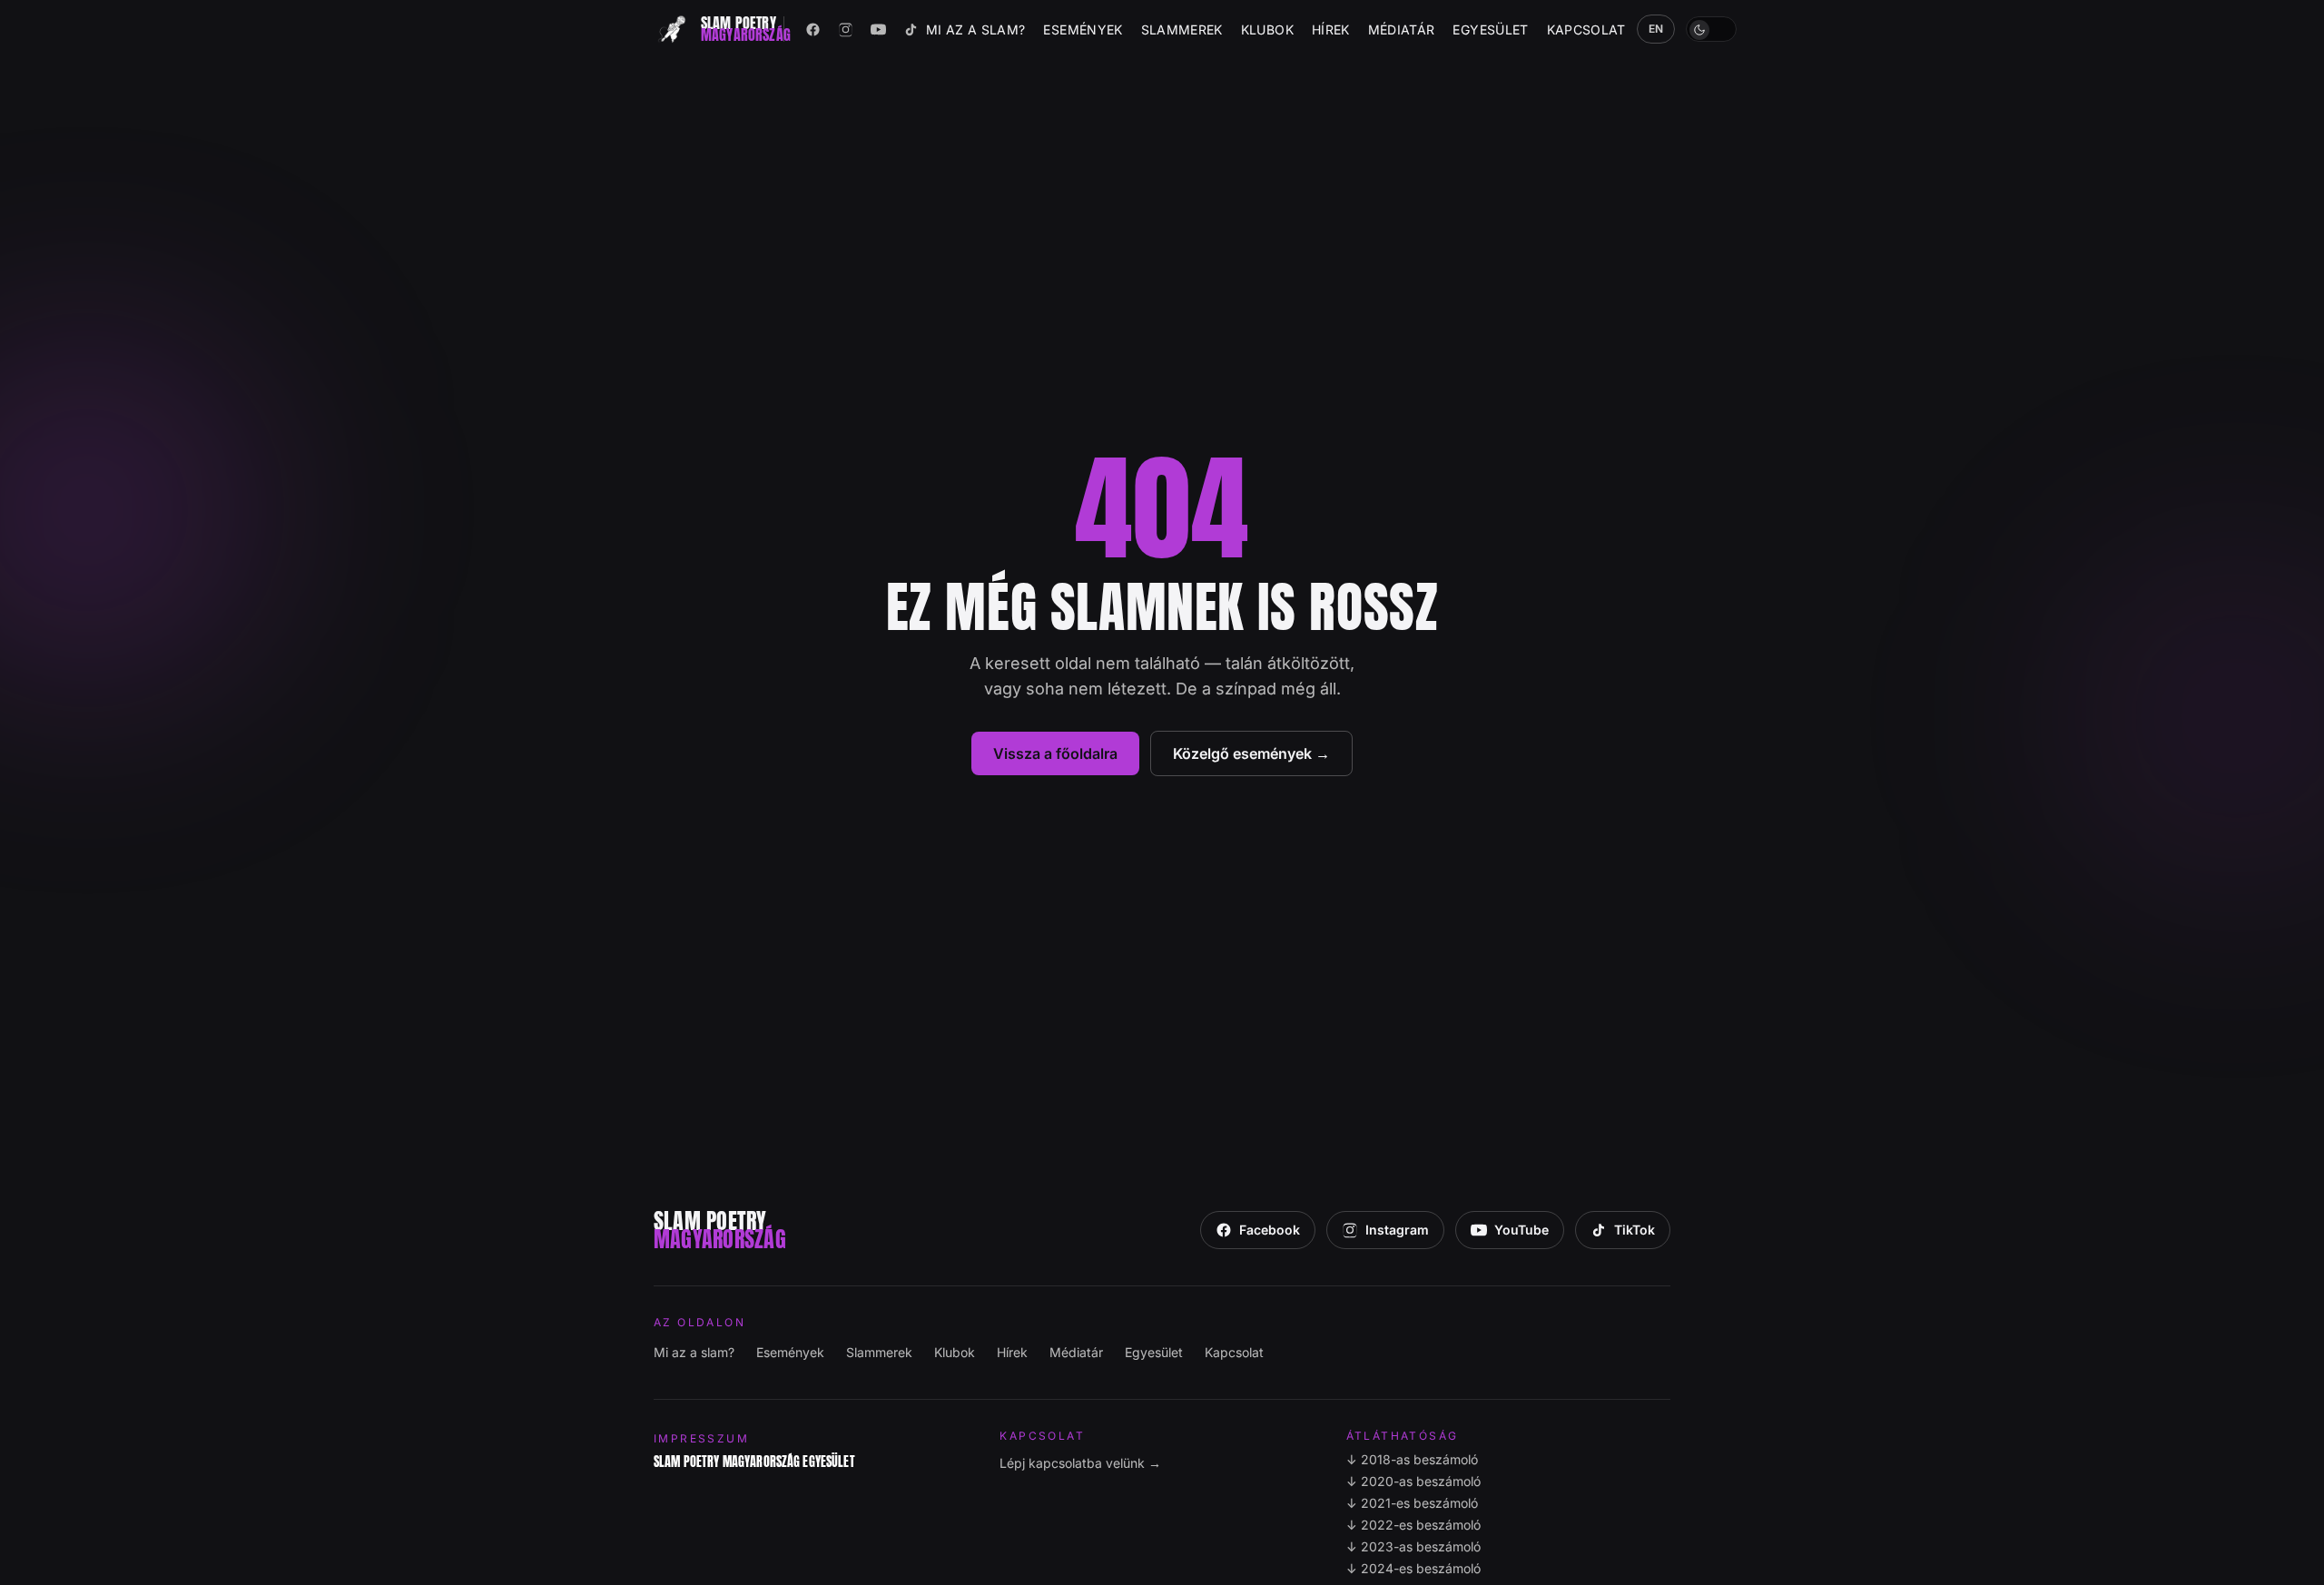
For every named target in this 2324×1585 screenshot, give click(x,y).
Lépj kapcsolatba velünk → (1080, 1463)
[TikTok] (911, 29)
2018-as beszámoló (1412, 1459)
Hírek (1331, 30)
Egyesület (1490, 30)
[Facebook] (813, 29)
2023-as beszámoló (1413, 1546)
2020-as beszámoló (1413, 1481)
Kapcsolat (1586, 30)
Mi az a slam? (976, 30)
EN (1656, 29)
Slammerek (1182, 30)
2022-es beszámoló (1413, 1525)
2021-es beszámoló (1412, 1503)
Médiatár (1402, 30)
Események (1083, 30)
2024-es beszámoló (1413, 1568)
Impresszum (701, 1438)
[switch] (1711, 29)
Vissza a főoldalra (1055, 753)
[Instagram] (846, 29)
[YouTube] (879, 29)
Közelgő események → (1251, 753)
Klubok (1267, 30)
